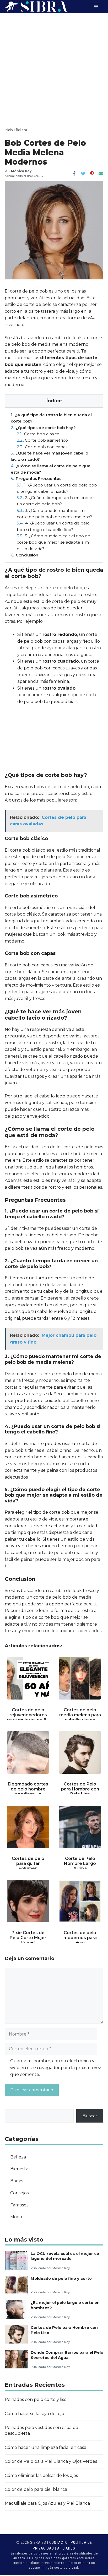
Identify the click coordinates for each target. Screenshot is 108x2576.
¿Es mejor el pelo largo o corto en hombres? (65, 2305)
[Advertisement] (54, 70)
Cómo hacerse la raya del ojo (34, 2414)
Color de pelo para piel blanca (36, 2489)
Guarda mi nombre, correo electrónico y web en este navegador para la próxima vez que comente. (56, 2068)
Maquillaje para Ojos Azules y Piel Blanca (47, 2503)
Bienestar (20, 2169)
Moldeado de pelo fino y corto (61, 2279)
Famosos (19, 2205)
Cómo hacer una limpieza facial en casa (45, 2447)
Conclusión (25, 555)
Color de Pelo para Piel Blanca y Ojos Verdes (51, 2461)
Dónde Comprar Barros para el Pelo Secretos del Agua (67, 2355)
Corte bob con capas (42, 447)
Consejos (19, 2193)
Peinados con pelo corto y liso (36, 2399)
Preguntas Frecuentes (36, 478)
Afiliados (66, 2548)
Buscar (90, 2116)
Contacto (58, 2542)
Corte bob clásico (38, 434)
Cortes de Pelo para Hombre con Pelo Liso (64, 2330)
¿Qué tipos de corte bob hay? (43, 428)
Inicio (9, 130)
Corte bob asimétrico (42, 440)
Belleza (21, 130)
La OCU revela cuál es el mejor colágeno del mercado (66, 2256)
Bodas (17, 2181)
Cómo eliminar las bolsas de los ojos (41, 2475)
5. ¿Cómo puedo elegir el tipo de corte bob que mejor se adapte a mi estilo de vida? (53, 542)
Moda (16, 2217)
